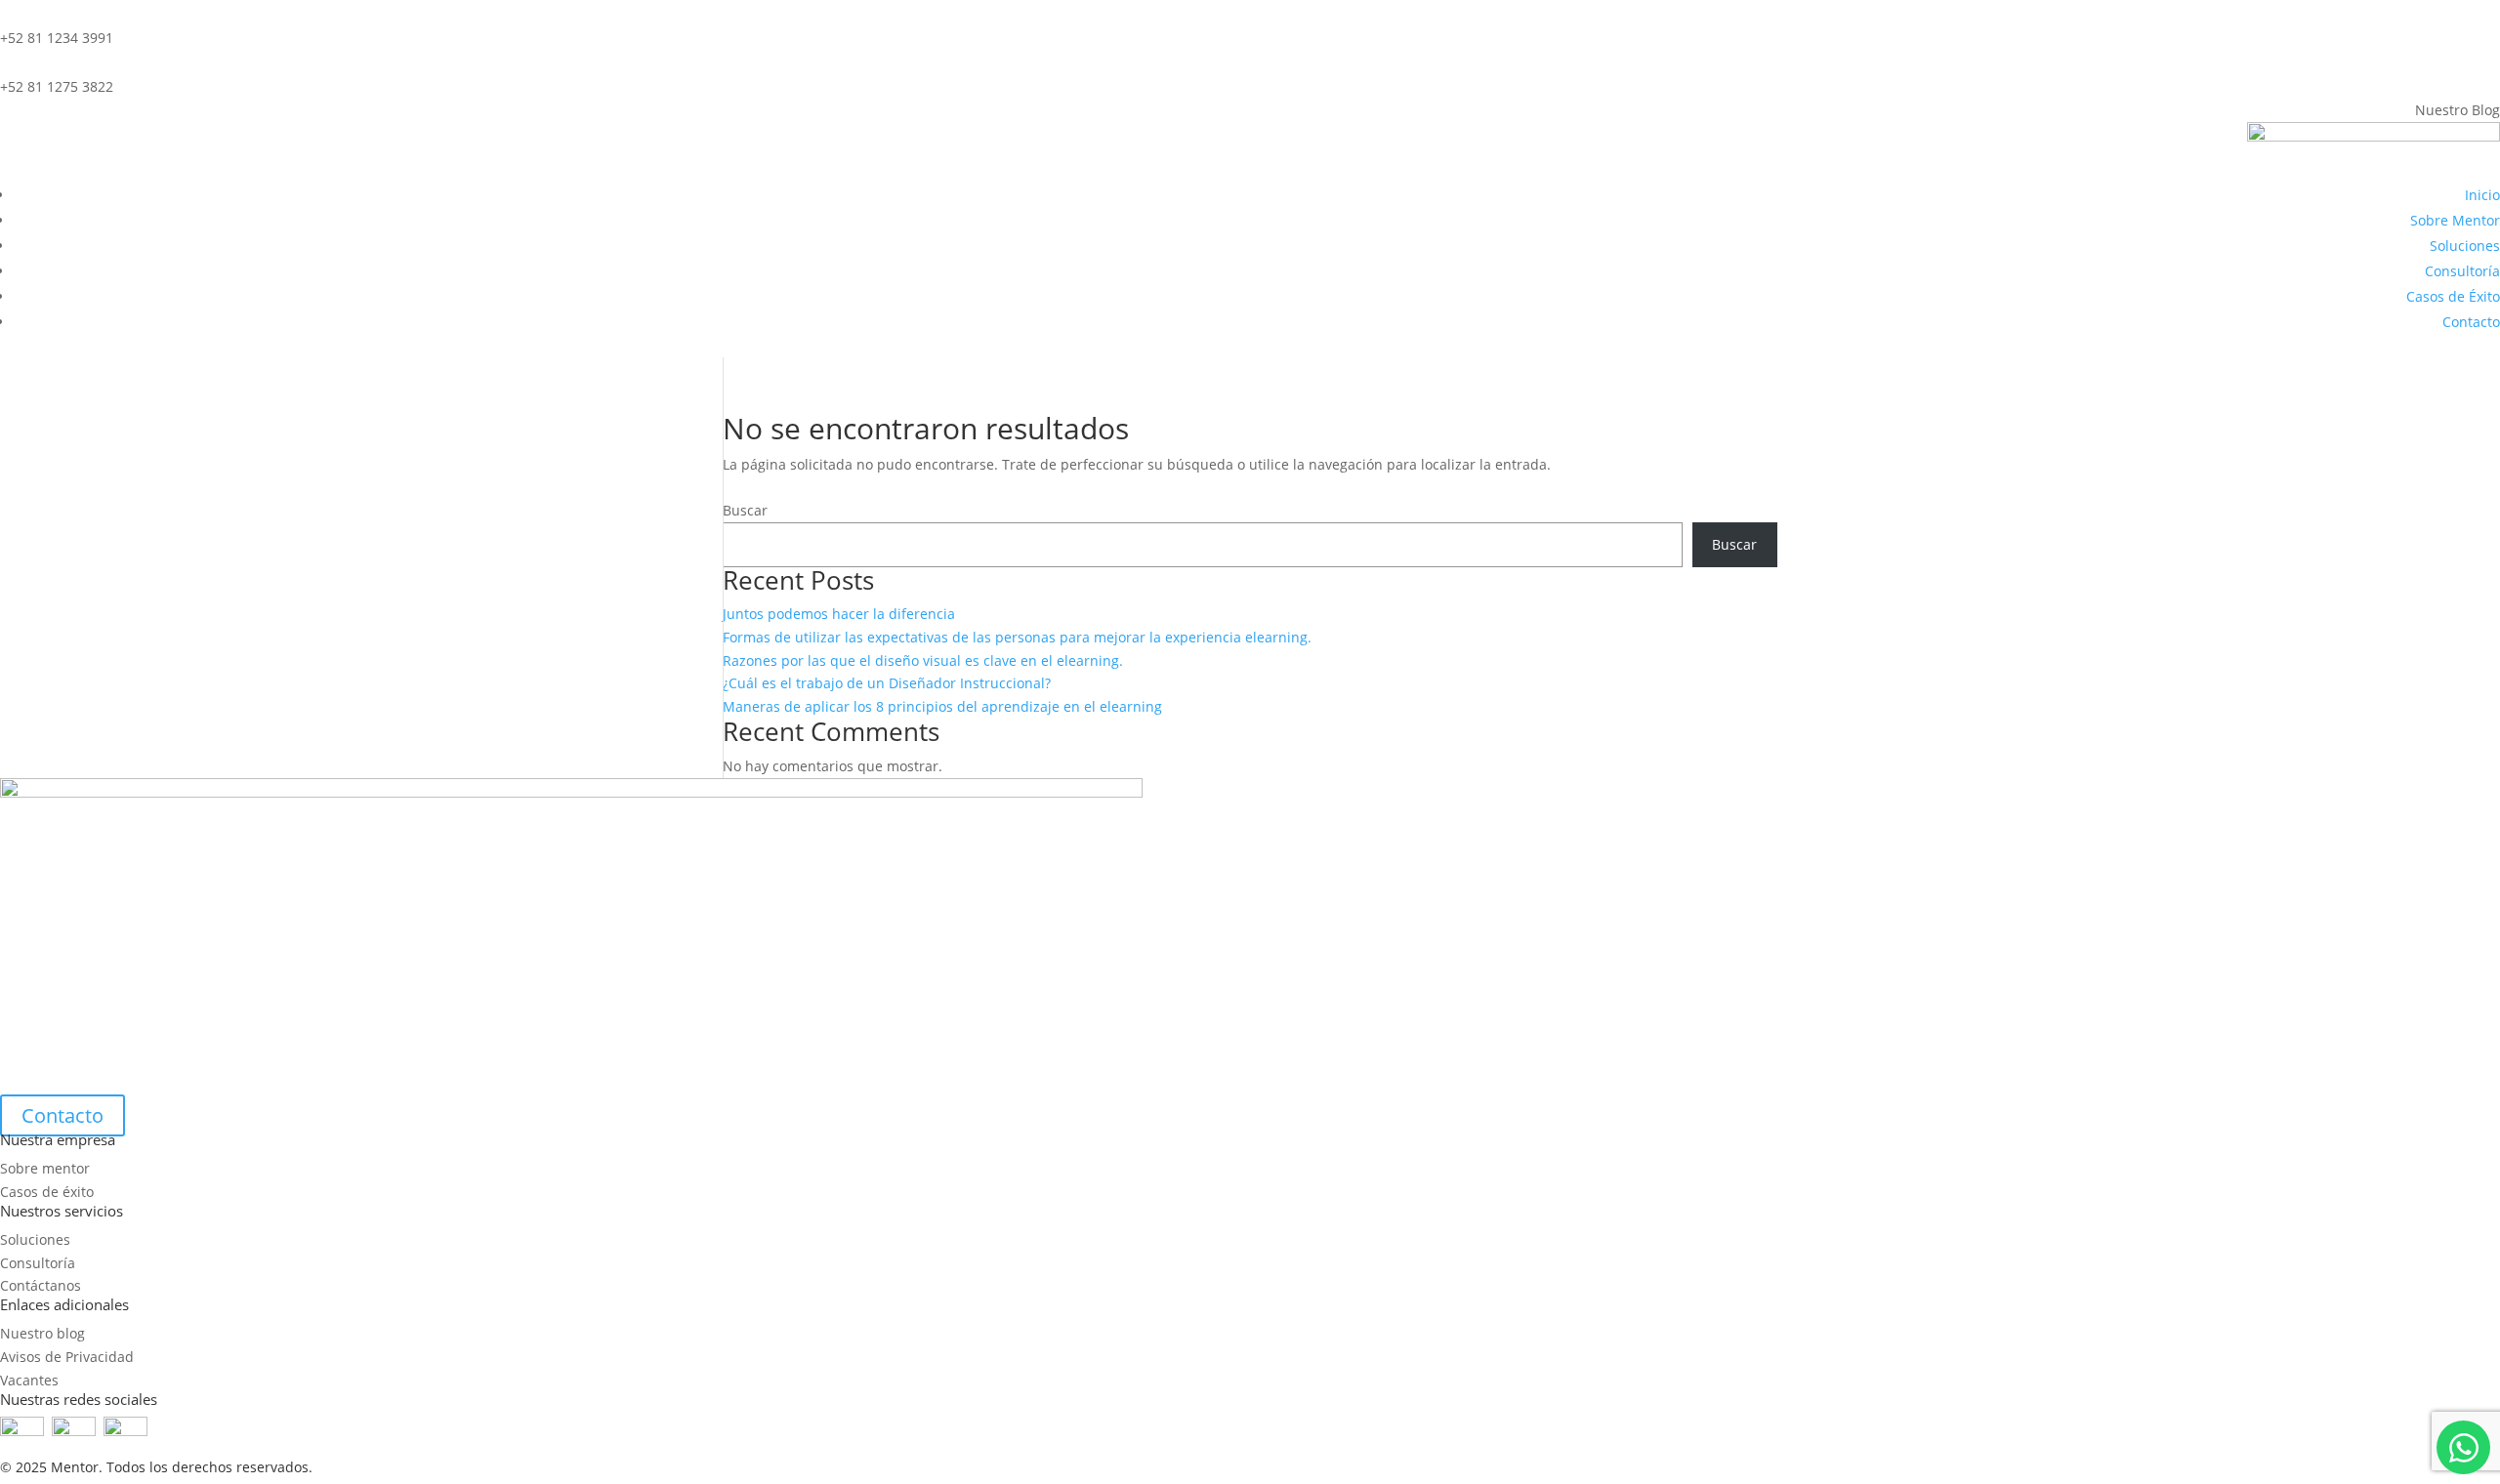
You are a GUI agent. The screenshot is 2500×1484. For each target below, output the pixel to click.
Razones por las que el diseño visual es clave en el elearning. (923, 660)
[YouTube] (78, 1431)
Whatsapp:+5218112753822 (2463, 1447)
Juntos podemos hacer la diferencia (839, 614)
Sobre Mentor (2455, 220)
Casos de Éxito (2453, 296)
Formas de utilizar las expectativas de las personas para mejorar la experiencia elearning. (1017, 637)
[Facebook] (22, 1431)
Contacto (2471, 322)
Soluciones (2465, 246)
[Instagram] (125, 1431)
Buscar (745, 510)
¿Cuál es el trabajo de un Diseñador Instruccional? (887, 683)
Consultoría (2462, 271)
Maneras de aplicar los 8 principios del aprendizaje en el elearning (942, 706)
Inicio (2482, 195)
